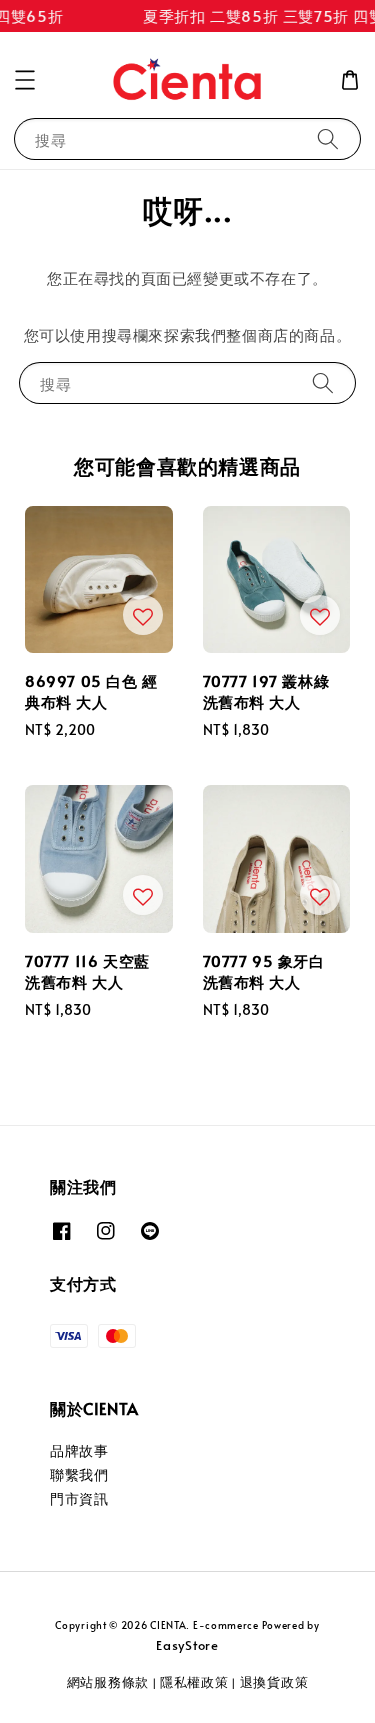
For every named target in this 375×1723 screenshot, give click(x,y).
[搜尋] (328, 138)
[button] (25, 80)
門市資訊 (79, 1498)
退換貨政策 (274, 1682)
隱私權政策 (194, 1682)
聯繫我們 (79, 1474)
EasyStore (187, 1645)
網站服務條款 (108, 1682)
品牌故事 (79, 1450)
